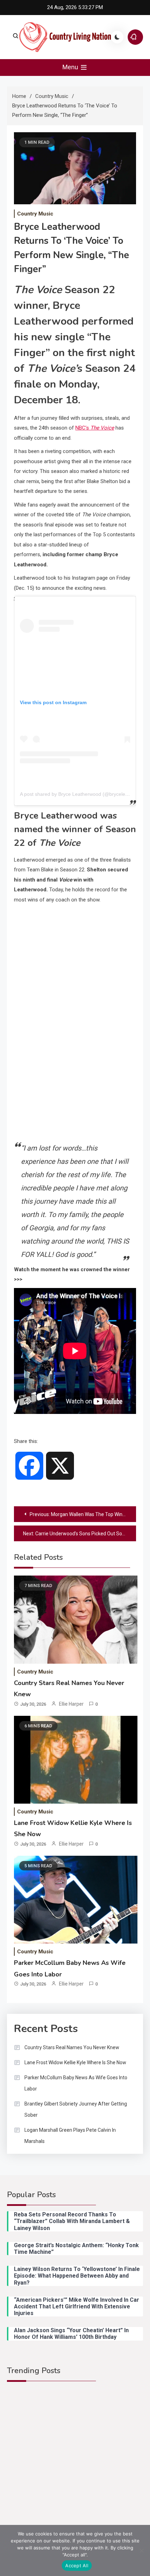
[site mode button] (117, 37)
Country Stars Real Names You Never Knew (72, 2047)
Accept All (77, 2566)
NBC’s (95, 428)
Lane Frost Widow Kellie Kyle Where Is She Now (75, 2062)
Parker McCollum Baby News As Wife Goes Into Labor (76, 2083)
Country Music (35, 214)
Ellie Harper (71, 1704)
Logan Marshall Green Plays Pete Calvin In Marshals (70, 2136)
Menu (71, 67)
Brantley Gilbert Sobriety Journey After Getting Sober (76, 2109)
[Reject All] (141, 2550)
